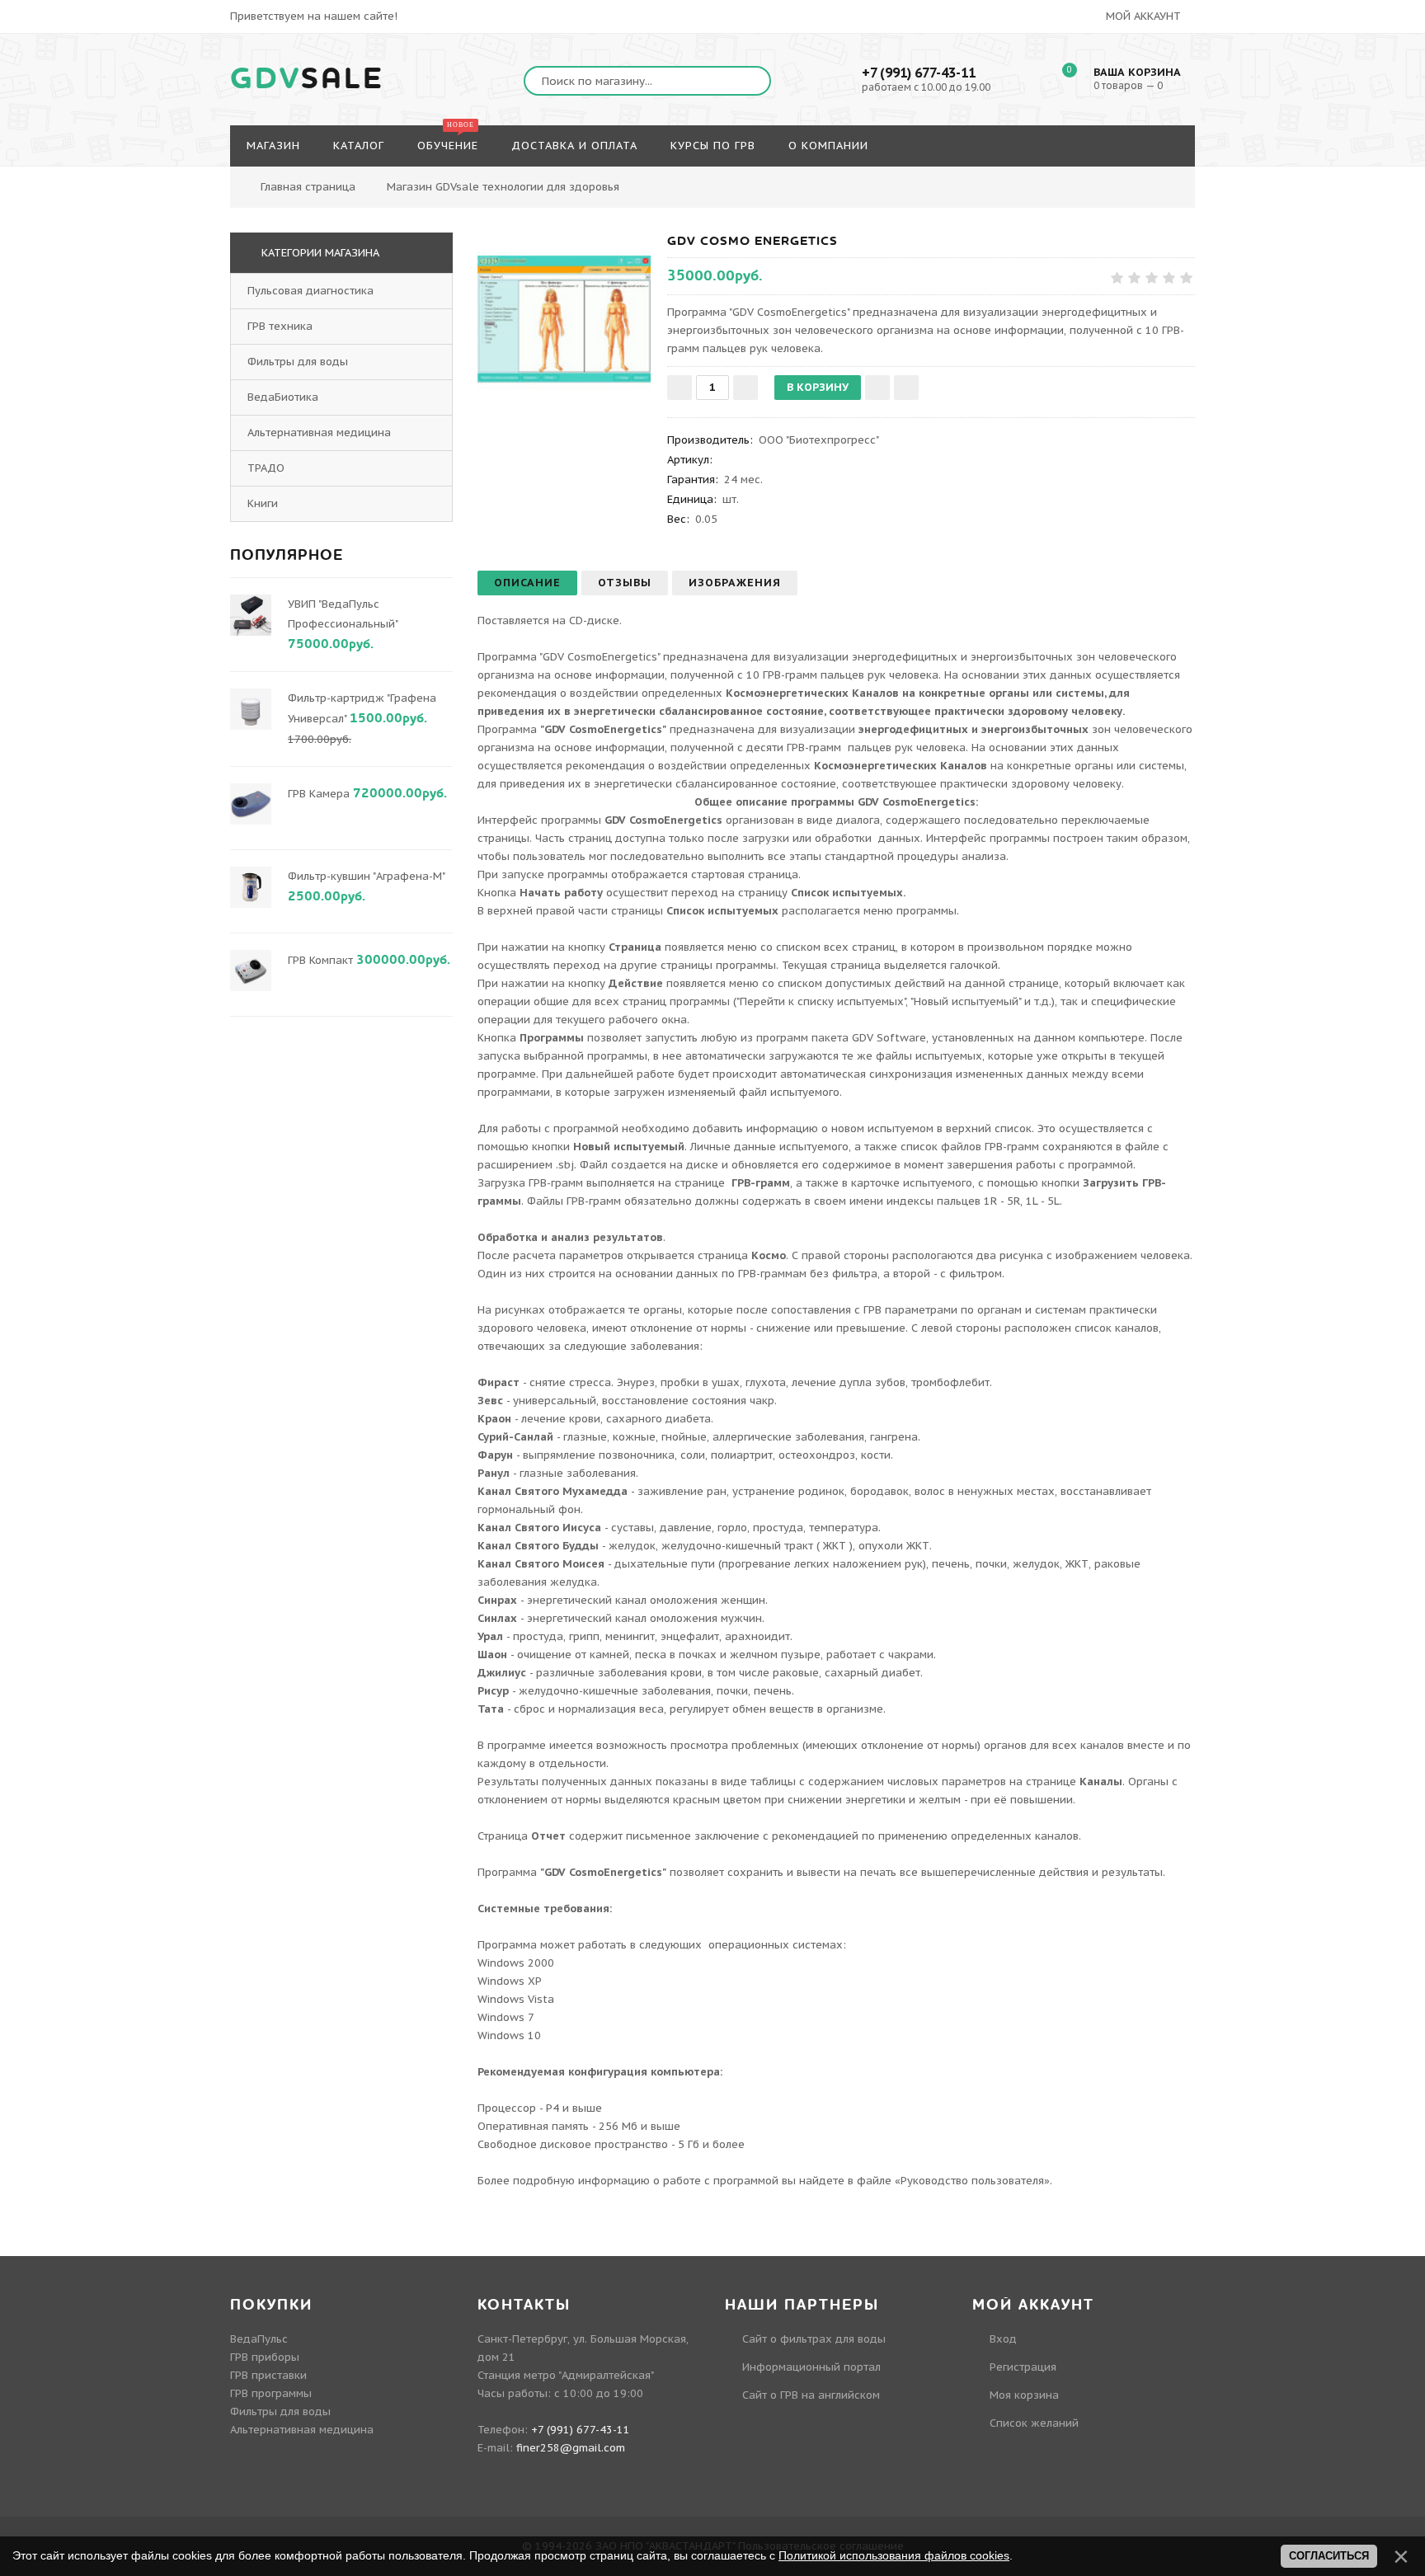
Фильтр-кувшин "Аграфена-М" (366, 876)
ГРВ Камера (319, 794)
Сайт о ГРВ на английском (811, 2395)
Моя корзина (1024, 2395)
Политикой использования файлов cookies (894, 2555)
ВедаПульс (259, 2339)
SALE (307, 79)
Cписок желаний (1034, 2423)
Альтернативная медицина (319, 432)
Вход (1003, 2339)
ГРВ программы (271, 2393)
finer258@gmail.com (571, 2448)
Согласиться (1329, 2556)
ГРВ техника (280, 326)
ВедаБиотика (283, 397)
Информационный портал (811, 2367)
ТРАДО (266, 468)
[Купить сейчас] (906, 388)
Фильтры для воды (298, 362)
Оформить (1120, 178)
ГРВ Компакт (320, 960)
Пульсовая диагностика (310, 291)
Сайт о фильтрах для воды (814, 2339)
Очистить (1209, 178)
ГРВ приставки (268, 2375)
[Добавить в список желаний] (877, 388)
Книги (263, 503)
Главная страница (308, 187)
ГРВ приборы (265, 2357)
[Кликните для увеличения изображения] (564, 319)
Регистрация (1023, 2367)
